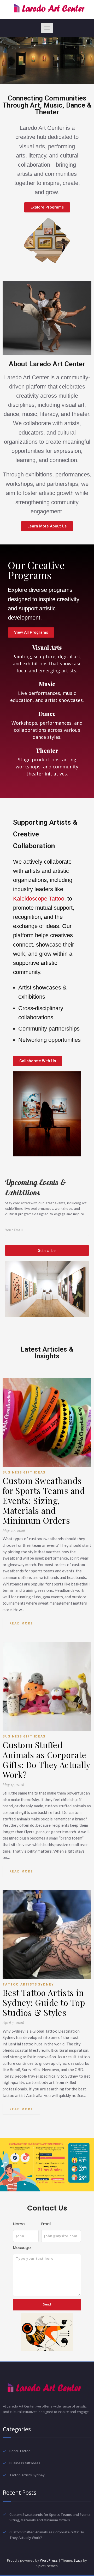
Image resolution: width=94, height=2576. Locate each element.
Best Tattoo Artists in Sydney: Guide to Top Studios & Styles (44, 2003)
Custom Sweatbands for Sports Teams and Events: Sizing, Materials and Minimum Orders (44, 1500)
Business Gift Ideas (24, 1472)
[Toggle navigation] (47, 28)
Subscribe (47, 1250)
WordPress (49, 2560)
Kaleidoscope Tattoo (39, 899)
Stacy (78, 2560)
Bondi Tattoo (20, 2451)
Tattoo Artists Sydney (28, 1984)
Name (19, 2224)
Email (46, 2224)
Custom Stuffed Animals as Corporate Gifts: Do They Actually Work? (46, 1760)
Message (22, 2248)
